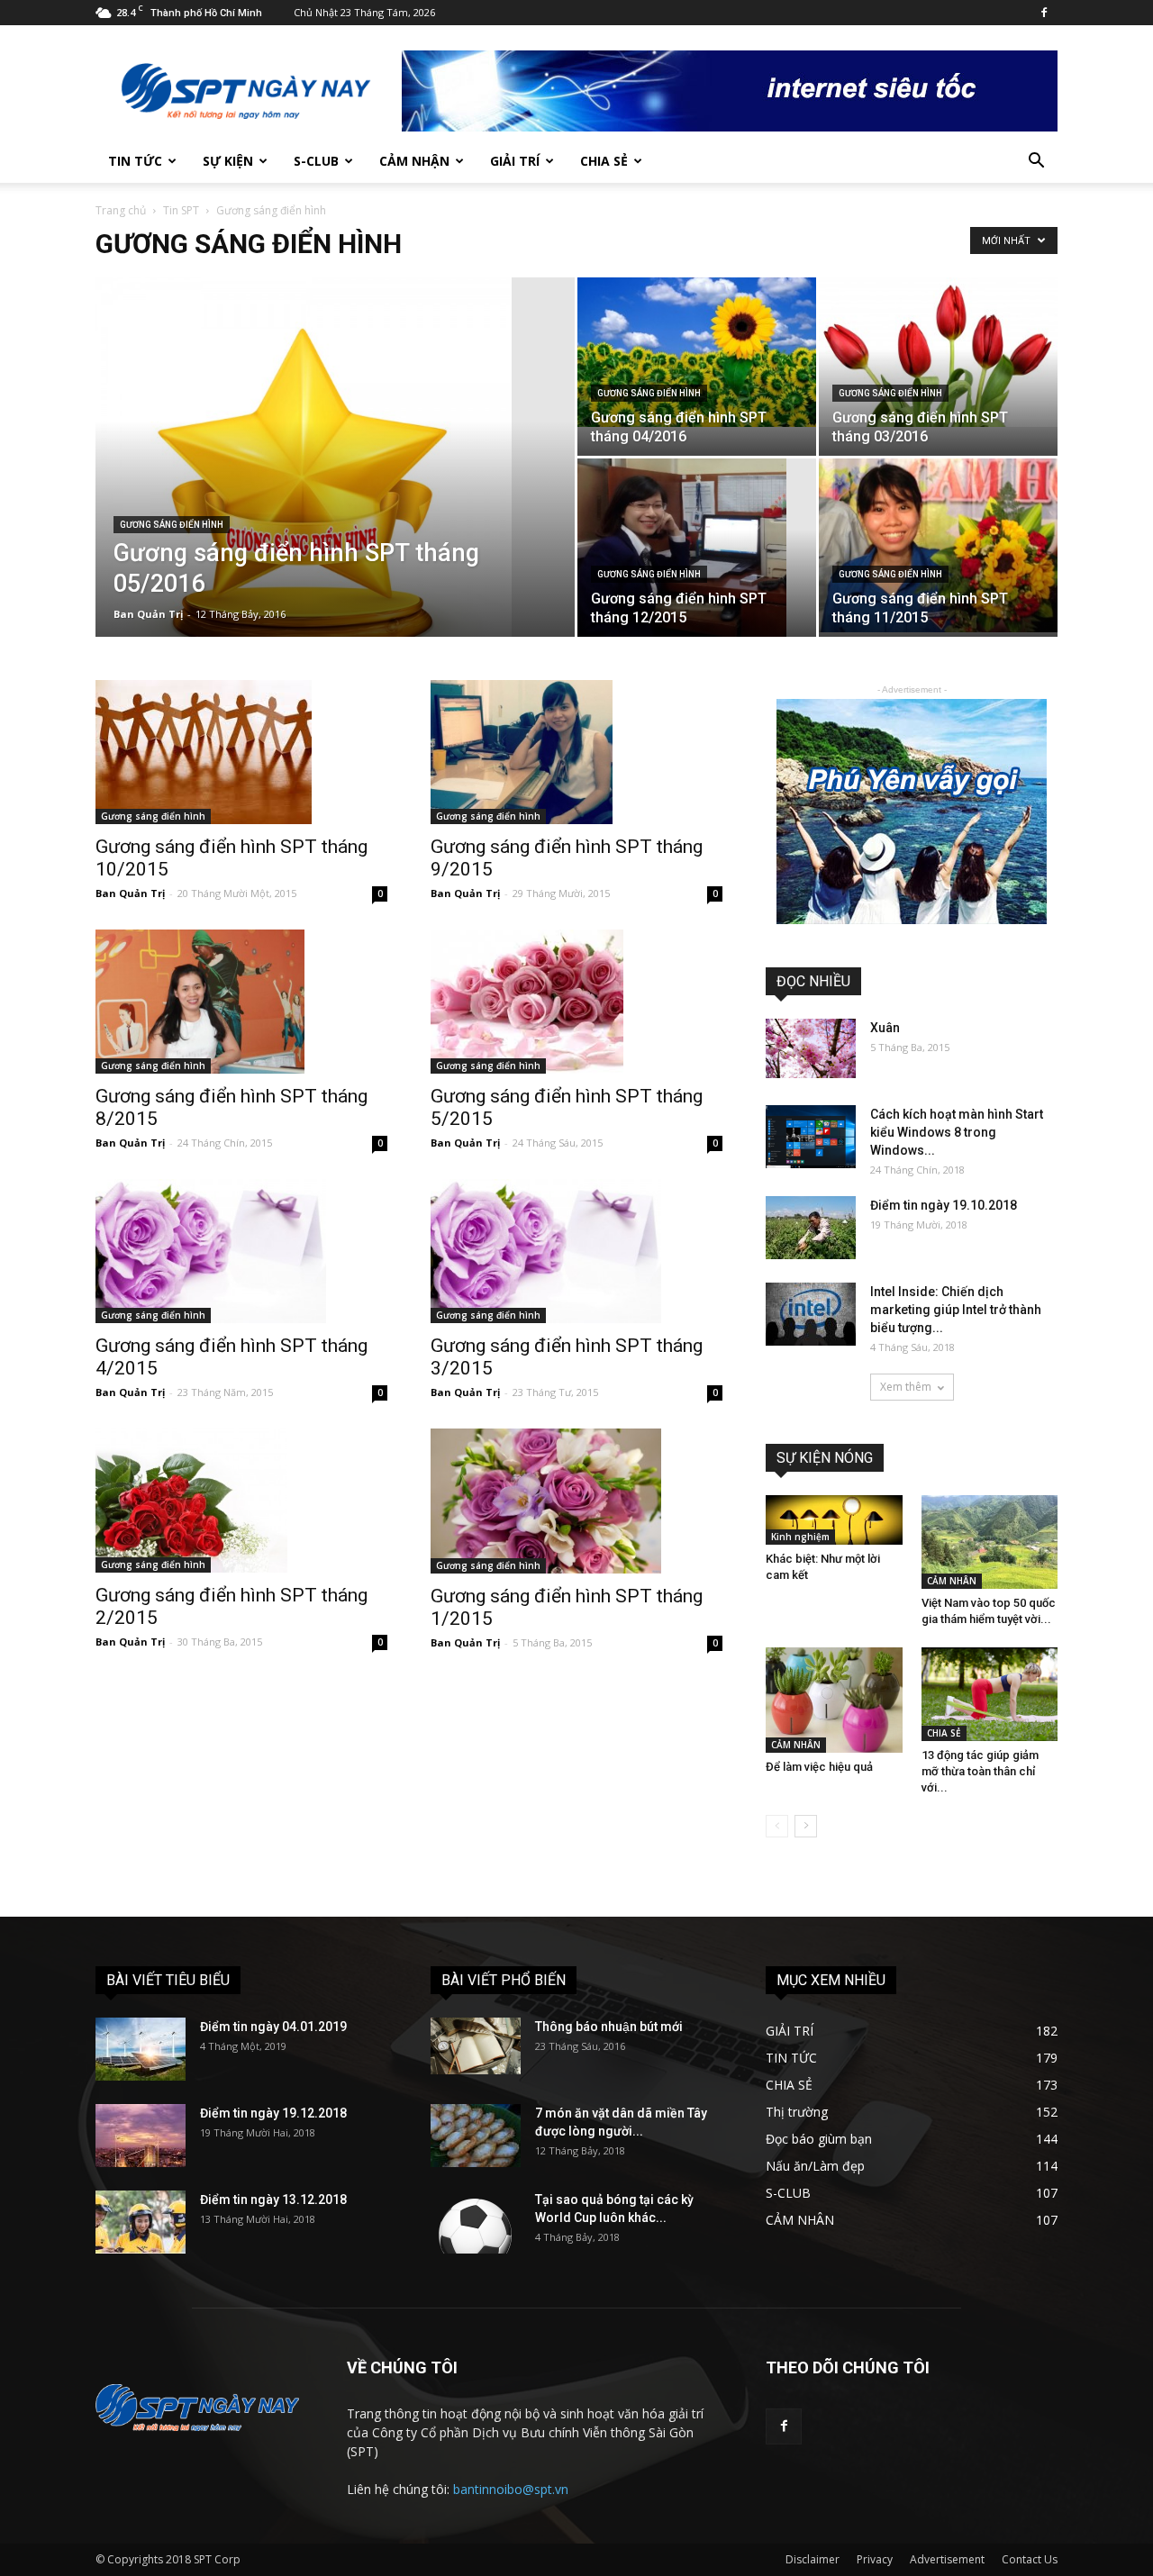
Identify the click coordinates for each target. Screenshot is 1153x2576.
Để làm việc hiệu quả (819, 1767)
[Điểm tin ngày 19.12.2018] (141, 2136)
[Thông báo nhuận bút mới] (476, 2046)
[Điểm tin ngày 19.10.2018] (811, 1228)
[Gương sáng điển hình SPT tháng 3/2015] (576, 1251)
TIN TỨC (135, 161)
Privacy (875, 2559)
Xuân (885, 1028)
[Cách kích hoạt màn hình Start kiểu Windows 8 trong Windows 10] (811, 1137)
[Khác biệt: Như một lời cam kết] (834, 1520)
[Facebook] (1044, 13)
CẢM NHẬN (414, 161)
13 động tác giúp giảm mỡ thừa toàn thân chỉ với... (980, 1771)
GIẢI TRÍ (515, 161)
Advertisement (947, 2559)
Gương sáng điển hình (172, 525)
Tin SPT (181, 210)
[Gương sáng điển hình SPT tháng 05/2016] (335, 485)
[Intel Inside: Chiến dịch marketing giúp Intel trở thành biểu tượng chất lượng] (811, 1314)
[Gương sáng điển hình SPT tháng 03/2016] (938, 352)
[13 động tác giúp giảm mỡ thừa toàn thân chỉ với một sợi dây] (990, 1694)
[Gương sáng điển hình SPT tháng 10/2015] (241, 752)
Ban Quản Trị (148, 614)
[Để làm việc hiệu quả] (834, 1700)
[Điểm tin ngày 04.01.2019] (141, 2049)
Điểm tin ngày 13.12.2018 (273, 2200)
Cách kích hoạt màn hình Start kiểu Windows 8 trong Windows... (957, 1132)
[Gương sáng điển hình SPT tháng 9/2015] (576, 752)
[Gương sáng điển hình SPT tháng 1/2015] (576, 1501)
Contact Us (1030, 2559)
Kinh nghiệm (800, 1537)
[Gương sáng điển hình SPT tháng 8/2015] (241, 1002)
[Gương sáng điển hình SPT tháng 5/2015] (576, 1002)
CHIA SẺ (604, 161)
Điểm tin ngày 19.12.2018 (273, 2113)
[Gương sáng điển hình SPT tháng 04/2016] (697, 352)
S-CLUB (316, 161)
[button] (1036, 163)
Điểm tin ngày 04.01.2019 (273, 2027)
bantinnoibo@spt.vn (511, 2489)
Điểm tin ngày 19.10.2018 (944, 1205)
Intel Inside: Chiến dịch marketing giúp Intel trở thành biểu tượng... (956, 1310)
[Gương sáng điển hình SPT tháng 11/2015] (938, 545)
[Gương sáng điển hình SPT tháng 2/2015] (241, 1501)
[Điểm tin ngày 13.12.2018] (141, 2222)
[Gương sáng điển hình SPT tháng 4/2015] (241, 1251)
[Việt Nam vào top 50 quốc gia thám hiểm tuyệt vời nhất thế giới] (990, 1542)
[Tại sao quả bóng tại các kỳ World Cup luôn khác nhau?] (476, 2222)
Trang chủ (121, 210)
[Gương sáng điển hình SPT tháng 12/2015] (697, 548)
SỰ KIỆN (228, 161)
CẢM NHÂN (952, 1581)
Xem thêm (906, 1387)
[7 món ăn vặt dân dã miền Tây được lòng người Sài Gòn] (476, 2136)
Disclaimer (813, 2559)
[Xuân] (811, 1048)
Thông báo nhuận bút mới (609, 2027)
